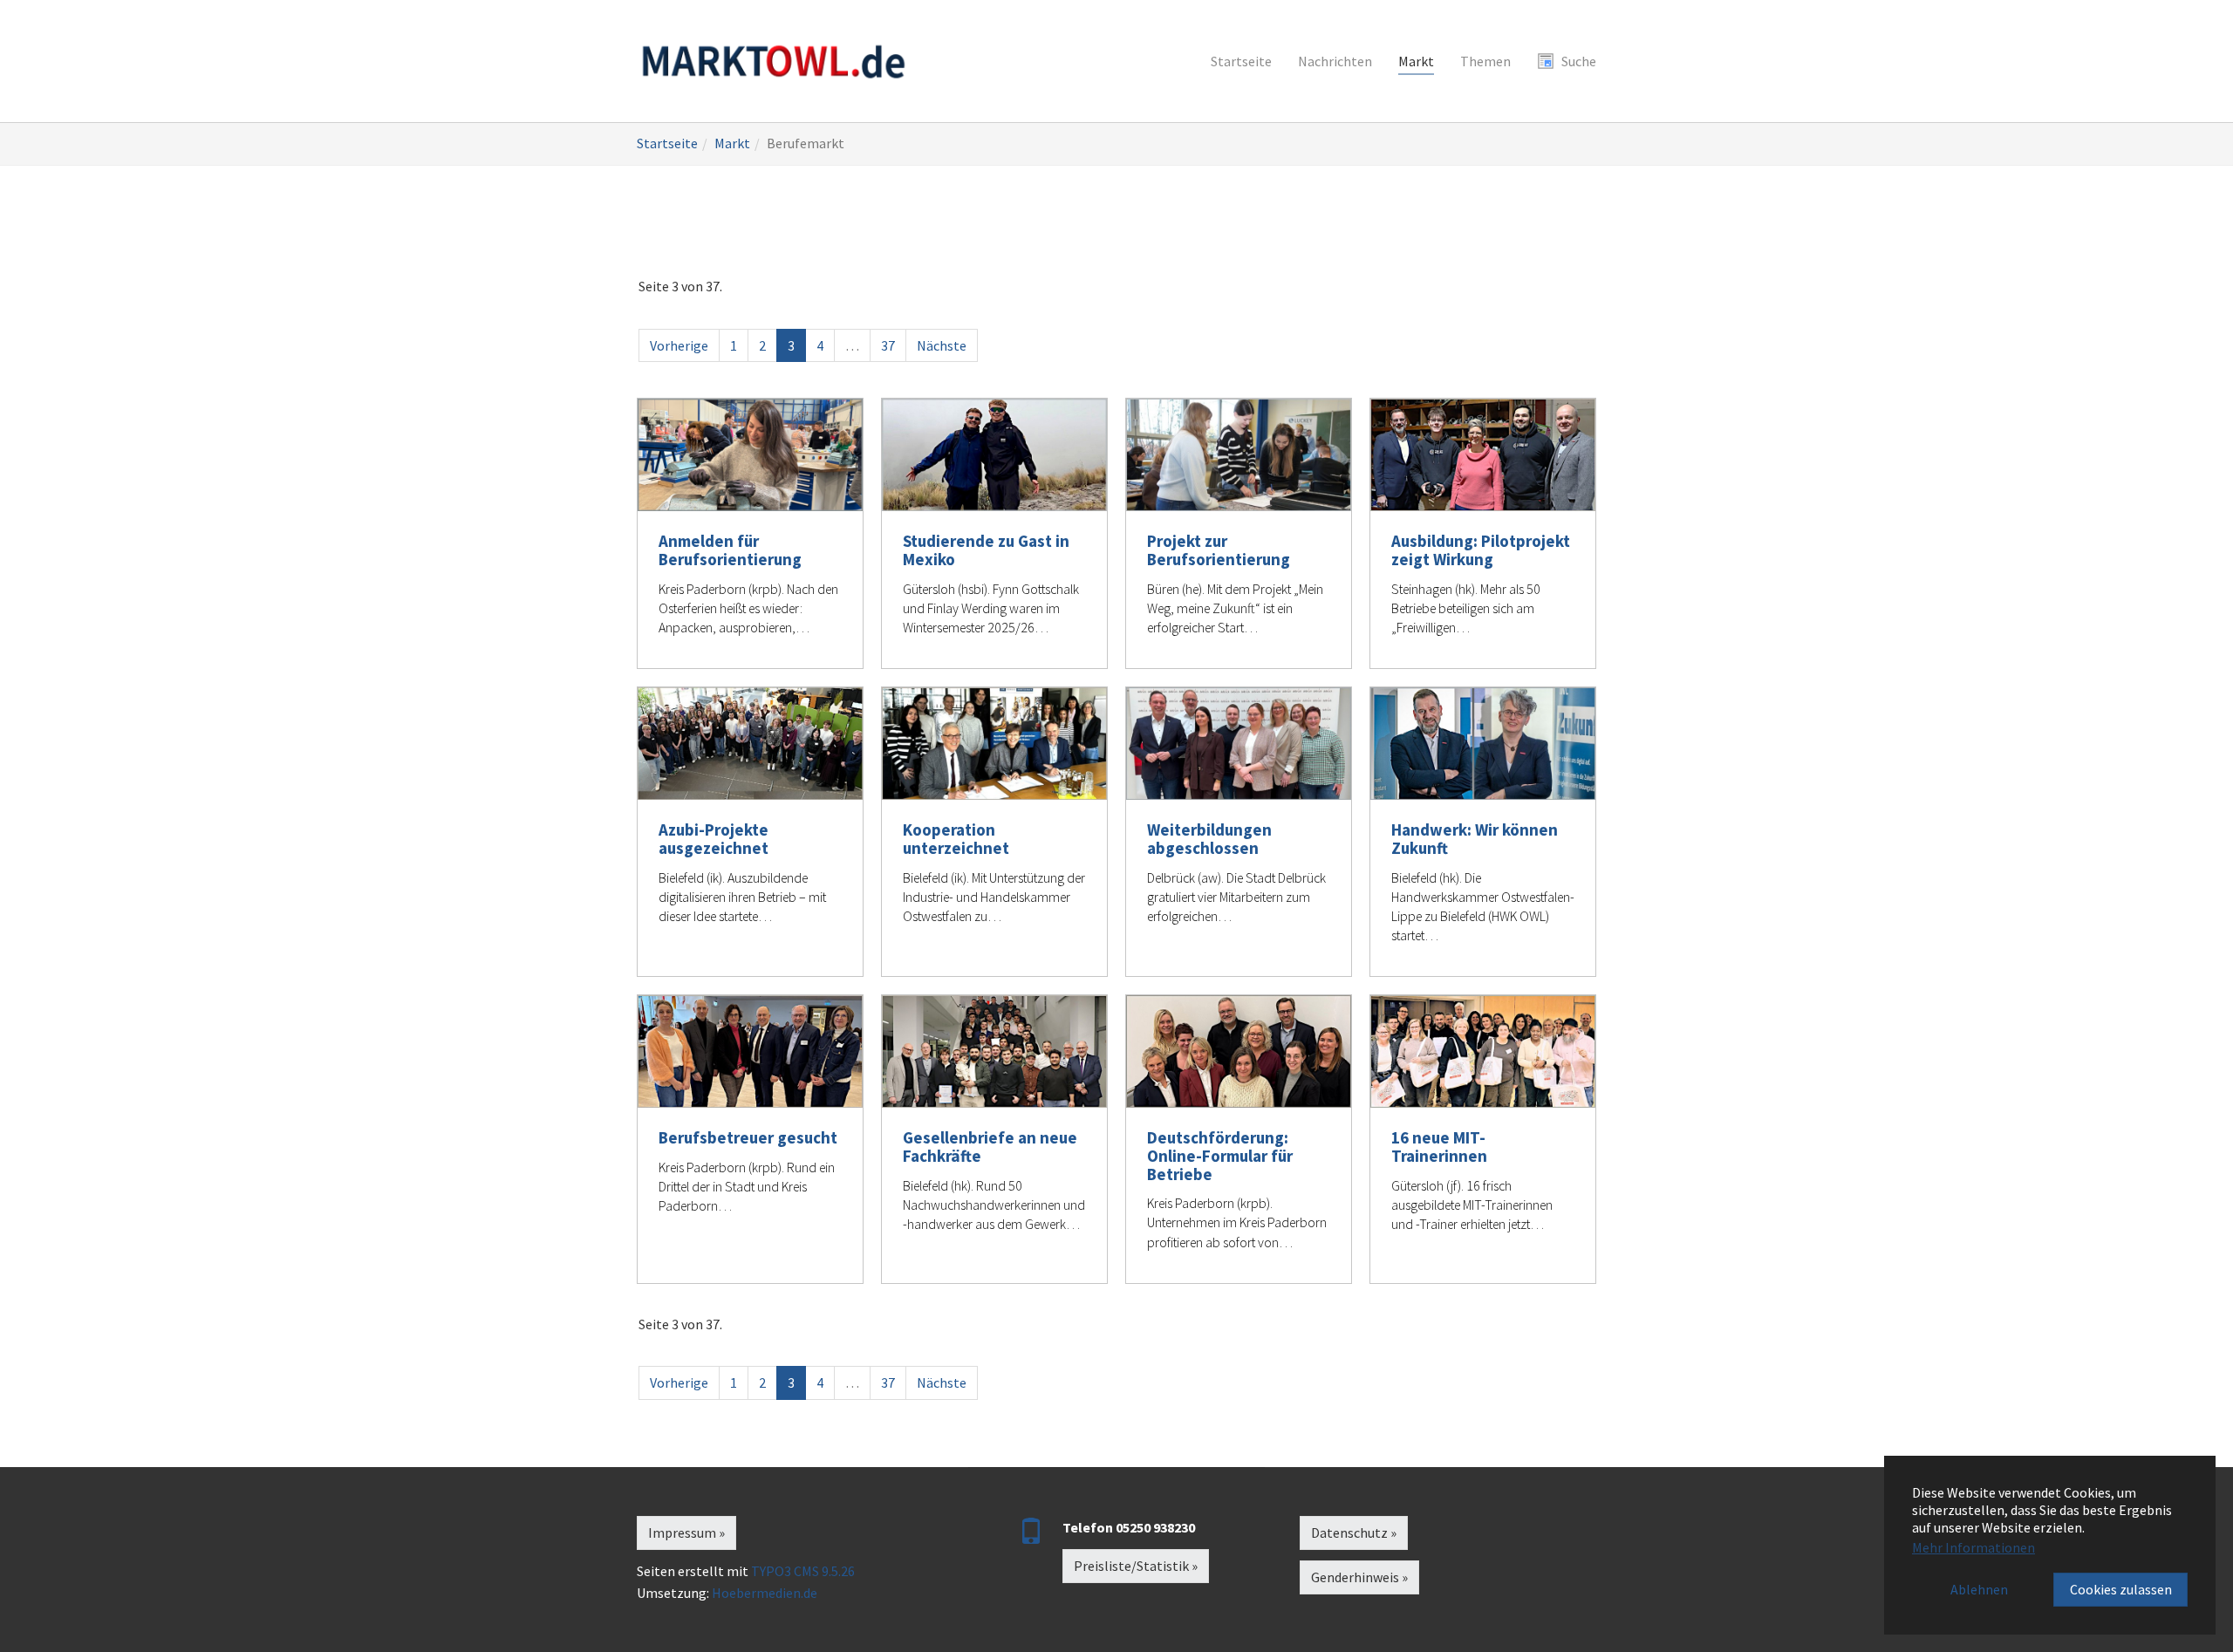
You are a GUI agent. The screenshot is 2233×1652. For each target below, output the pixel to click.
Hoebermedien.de (765, 1593)
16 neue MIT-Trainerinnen (1439, 1147)
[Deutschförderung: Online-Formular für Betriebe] (1239, 1051)
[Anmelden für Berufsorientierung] (750, 455)
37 (888, 345)
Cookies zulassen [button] (2121, 1589)
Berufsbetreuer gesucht (748, 1137)
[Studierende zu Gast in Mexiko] (994, 455)
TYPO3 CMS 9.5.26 (803, 1571)
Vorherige (679, 345)
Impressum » (686, 1533)
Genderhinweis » (1359, 1577)
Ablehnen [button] (1979, 1589)
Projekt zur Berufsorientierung (1219, 550)
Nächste (942, 345)
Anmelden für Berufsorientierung (730, 550)
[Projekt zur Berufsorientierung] (1239, 455)
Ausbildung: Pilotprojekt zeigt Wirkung (1481, 550)
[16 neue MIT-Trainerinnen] (1483, 1051)
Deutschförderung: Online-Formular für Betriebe (1220, 1156)
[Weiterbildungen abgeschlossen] (1239, 744)
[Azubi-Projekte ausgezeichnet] (750, 744)
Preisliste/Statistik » (1136, 1566)
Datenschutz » (1354, 1533)
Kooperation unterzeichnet (956, 839)
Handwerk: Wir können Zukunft (1475, 839)
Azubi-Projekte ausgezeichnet (714, 839)
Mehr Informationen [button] (1974, 1547)
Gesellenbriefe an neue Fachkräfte (990, 1147)
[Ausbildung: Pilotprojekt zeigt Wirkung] (1483, 455)
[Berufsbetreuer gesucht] (750, 1051)
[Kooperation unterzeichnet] (994, 744)
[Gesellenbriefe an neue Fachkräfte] (994, 1051)
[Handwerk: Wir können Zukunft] (1483, 744)
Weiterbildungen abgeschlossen (1209, 839)
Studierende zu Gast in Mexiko (986, 550)
